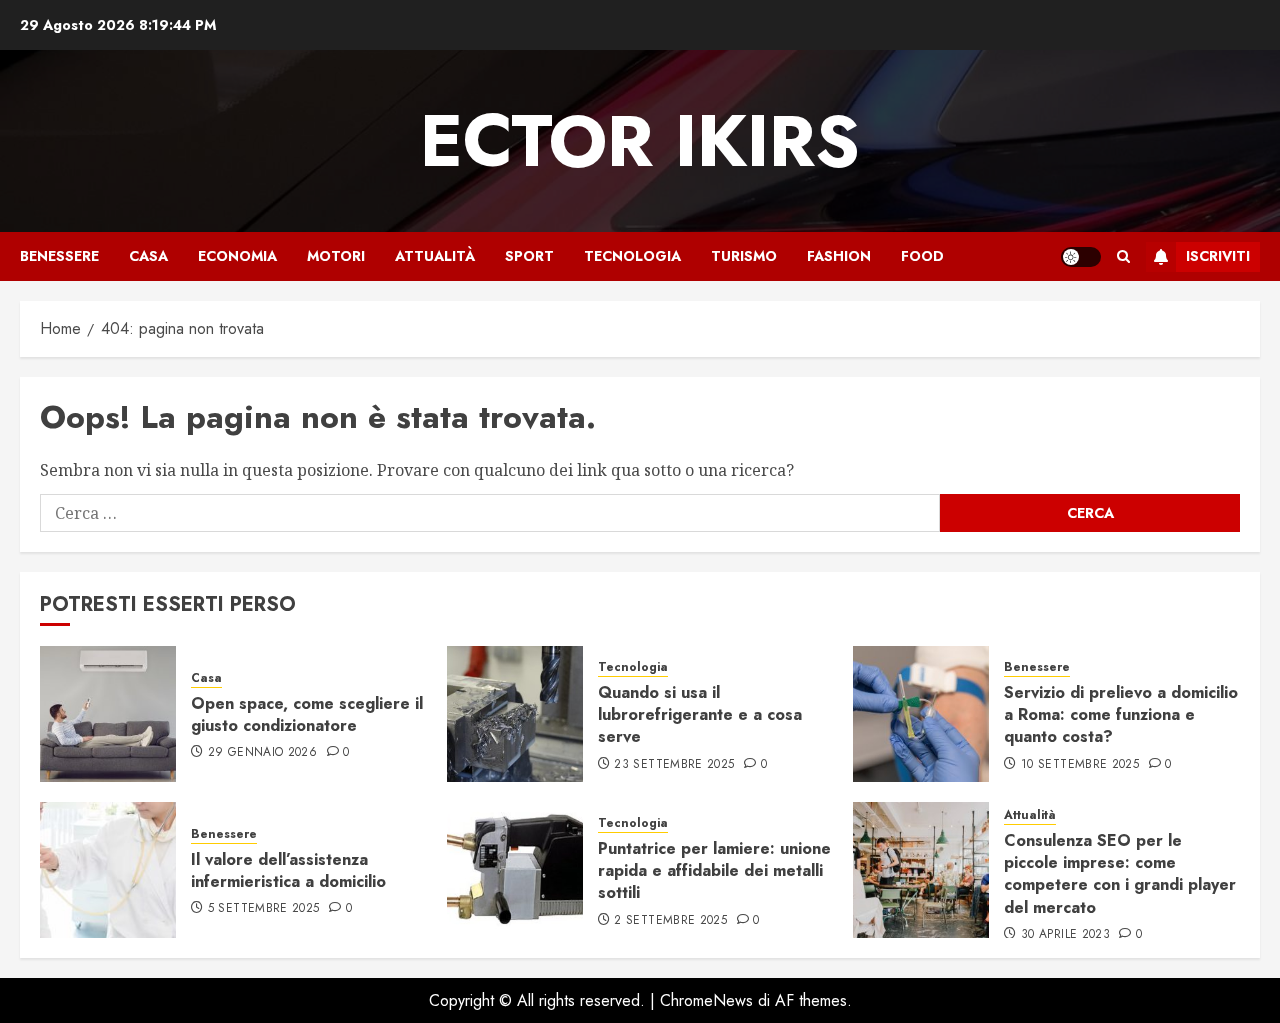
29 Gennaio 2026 (262, 753)
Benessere (59, 256)
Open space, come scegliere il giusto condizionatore (307, 714)
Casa (148, 256)
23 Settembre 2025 (674, 765)
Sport (529, 256)
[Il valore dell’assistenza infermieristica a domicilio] (108, 870)
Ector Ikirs (640, 141)
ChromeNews (706, 1000)
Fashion (839, 256)
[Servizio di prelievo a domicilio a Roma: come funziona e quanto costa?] (921, 714)
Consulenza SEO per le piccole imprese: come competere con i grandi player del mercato (1120, 874)
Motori (336, 256)
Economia (237, 256)
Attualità (435, 256)
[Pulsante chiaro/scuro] (1081, 257)
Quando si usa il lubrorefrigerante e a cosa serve (700, 715)
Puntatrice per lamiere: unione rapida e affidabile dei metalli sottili (714, 871)
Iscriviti (1218, 256)
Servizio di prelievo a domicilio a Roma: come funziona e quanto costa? (1121, 715)
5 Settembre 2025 (264, 909)
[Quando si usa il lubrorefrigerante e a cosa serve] (515, 714)
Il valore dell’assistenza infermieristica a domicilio (288, 870)
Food (922, 256)
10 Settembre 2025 (1080, 765)
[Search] (1123, 256)
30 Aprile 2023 (1065, 935)
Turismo (744, 256)
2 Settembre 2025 (670, 921)
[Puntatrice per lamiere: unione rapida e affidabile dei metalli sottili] (515, 870)
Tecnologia (632, 256)
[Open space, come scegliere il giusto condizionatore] (108, 714)
